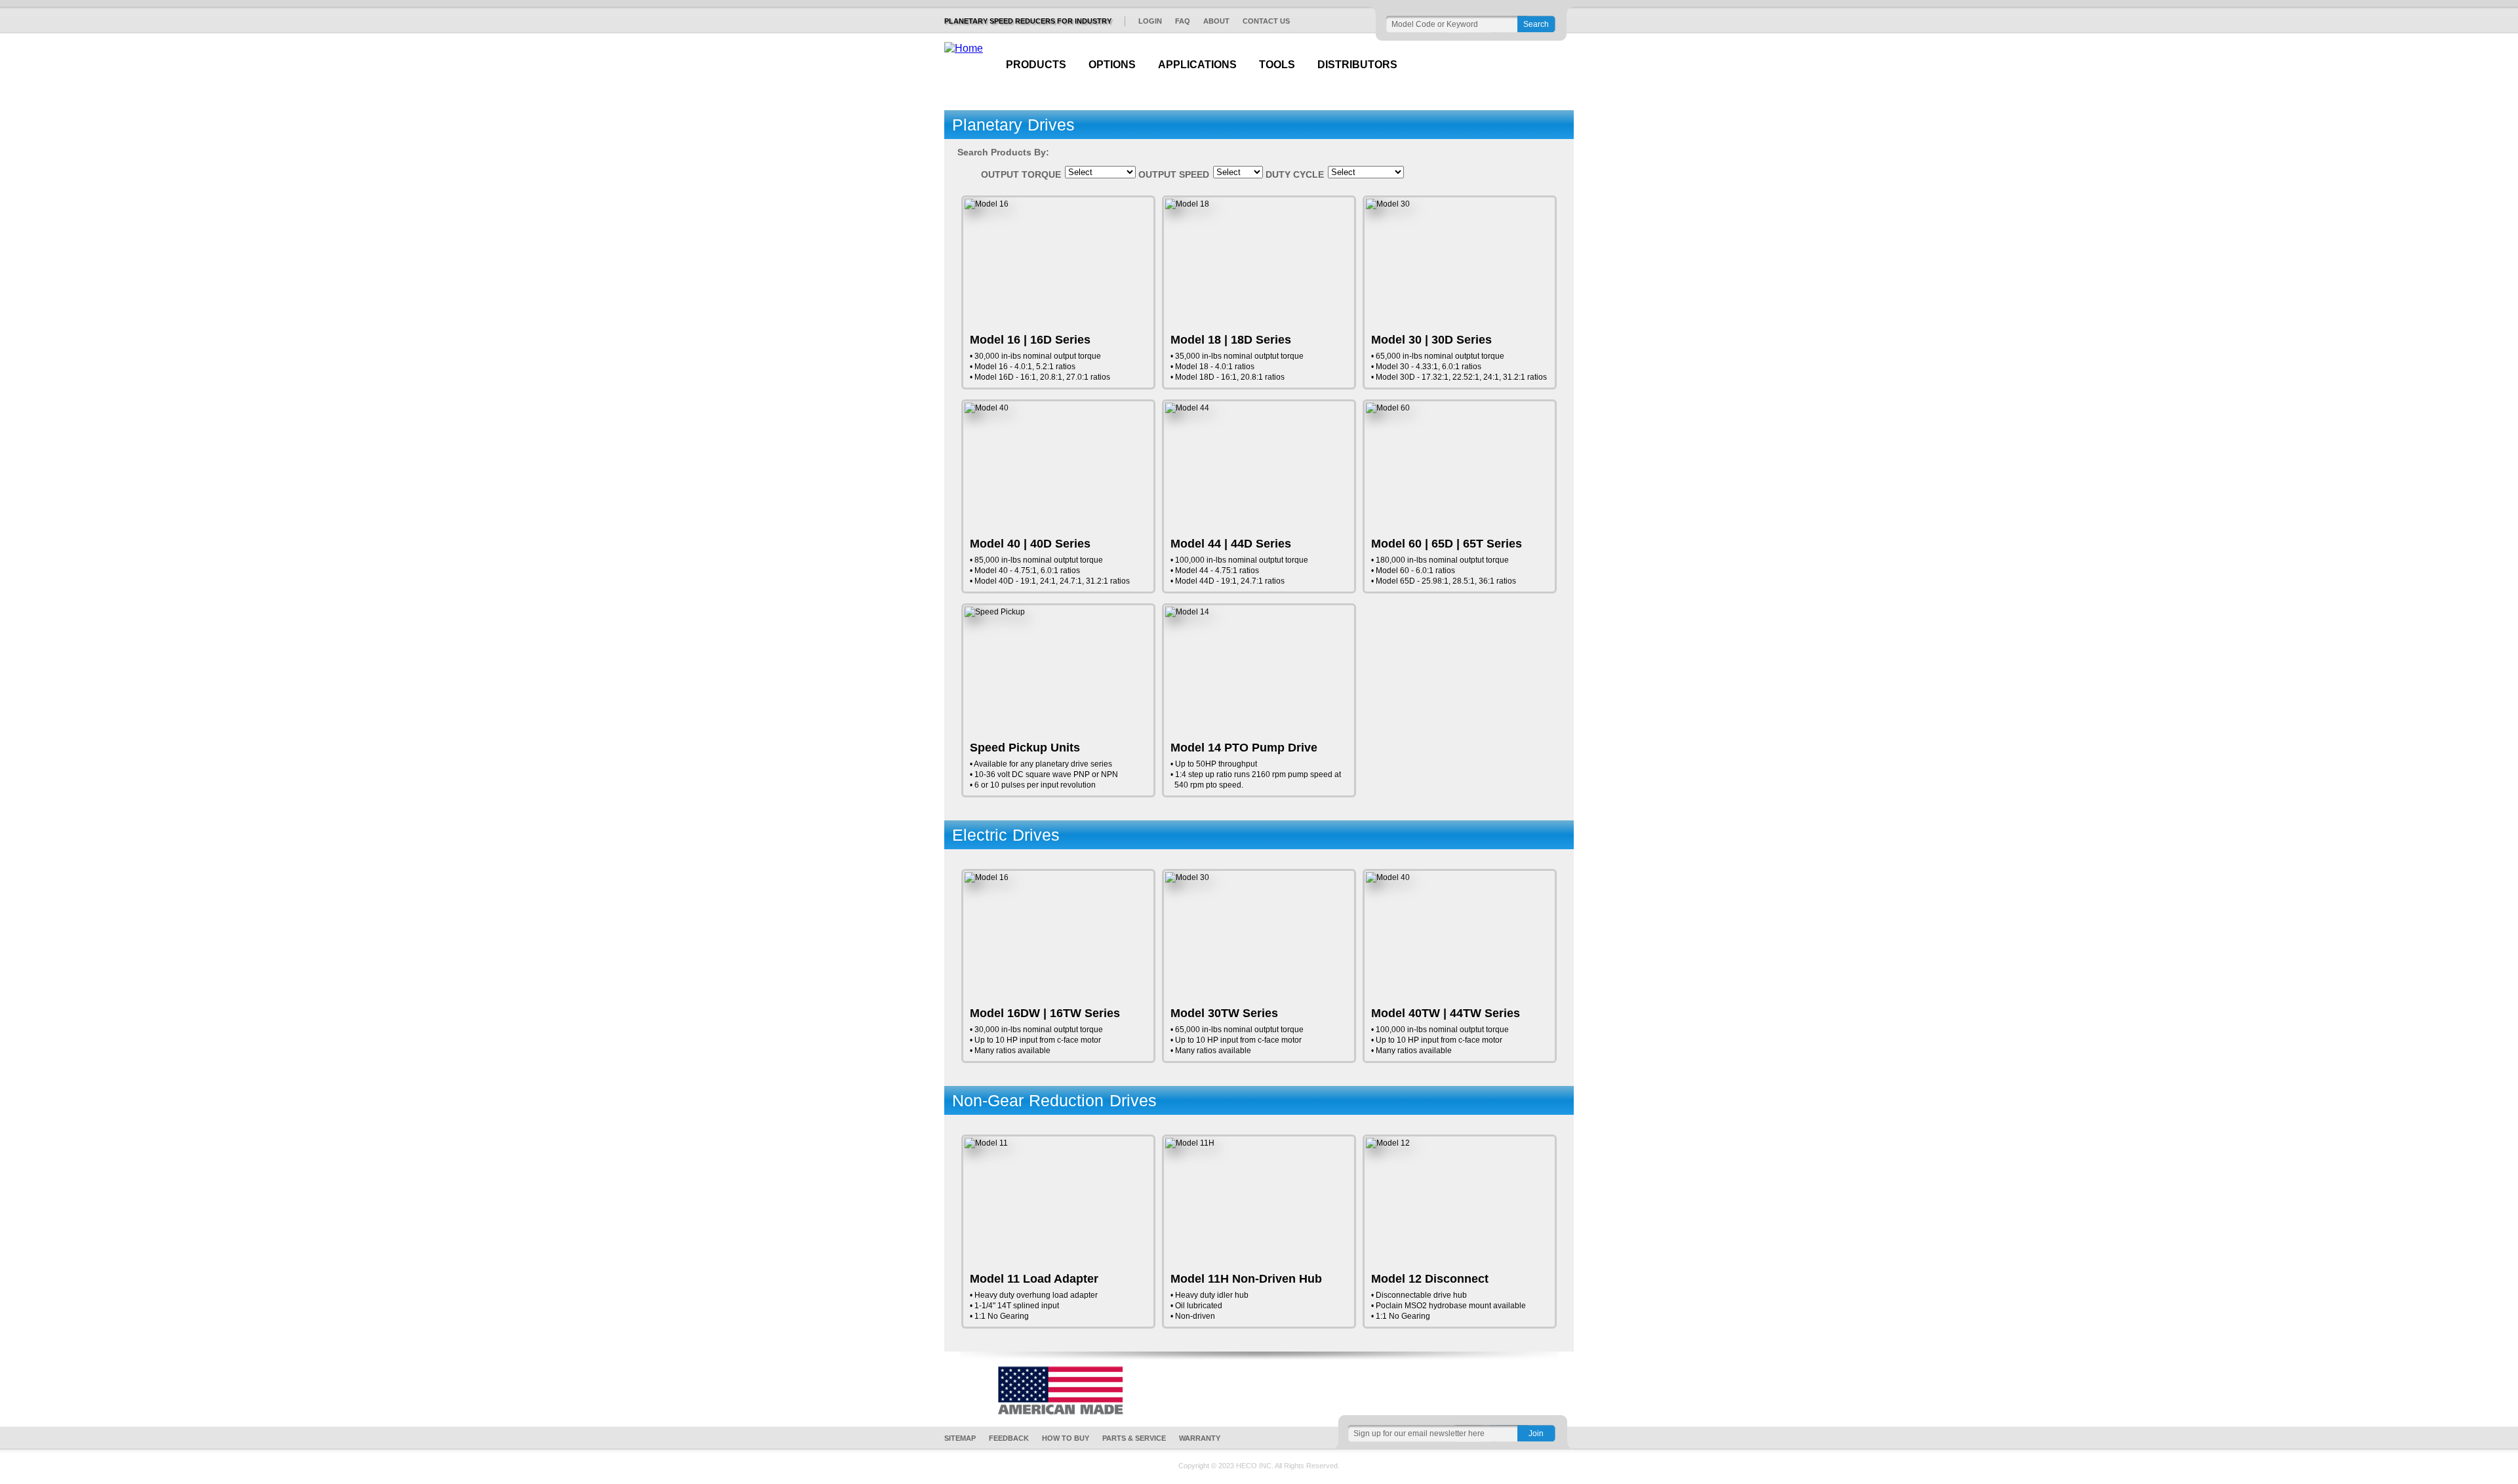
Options (1112, 65)
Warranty (1200, 1438)
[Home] (964, 49)
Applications (1197, 65)
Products (1036, 65)
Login (1150, 21)
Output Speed (1174, 174)
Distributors (1357, 65)
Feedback (1009, 1438)
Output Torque (1021, 174)
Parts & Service (1134, 1438)
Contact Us (1266, 21)
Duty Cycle (1295, 174)
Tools (1277, 65)
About (1216, 21)
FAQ (1183, 21)
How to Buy (1066, 1438)
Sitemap (960, 1438)
